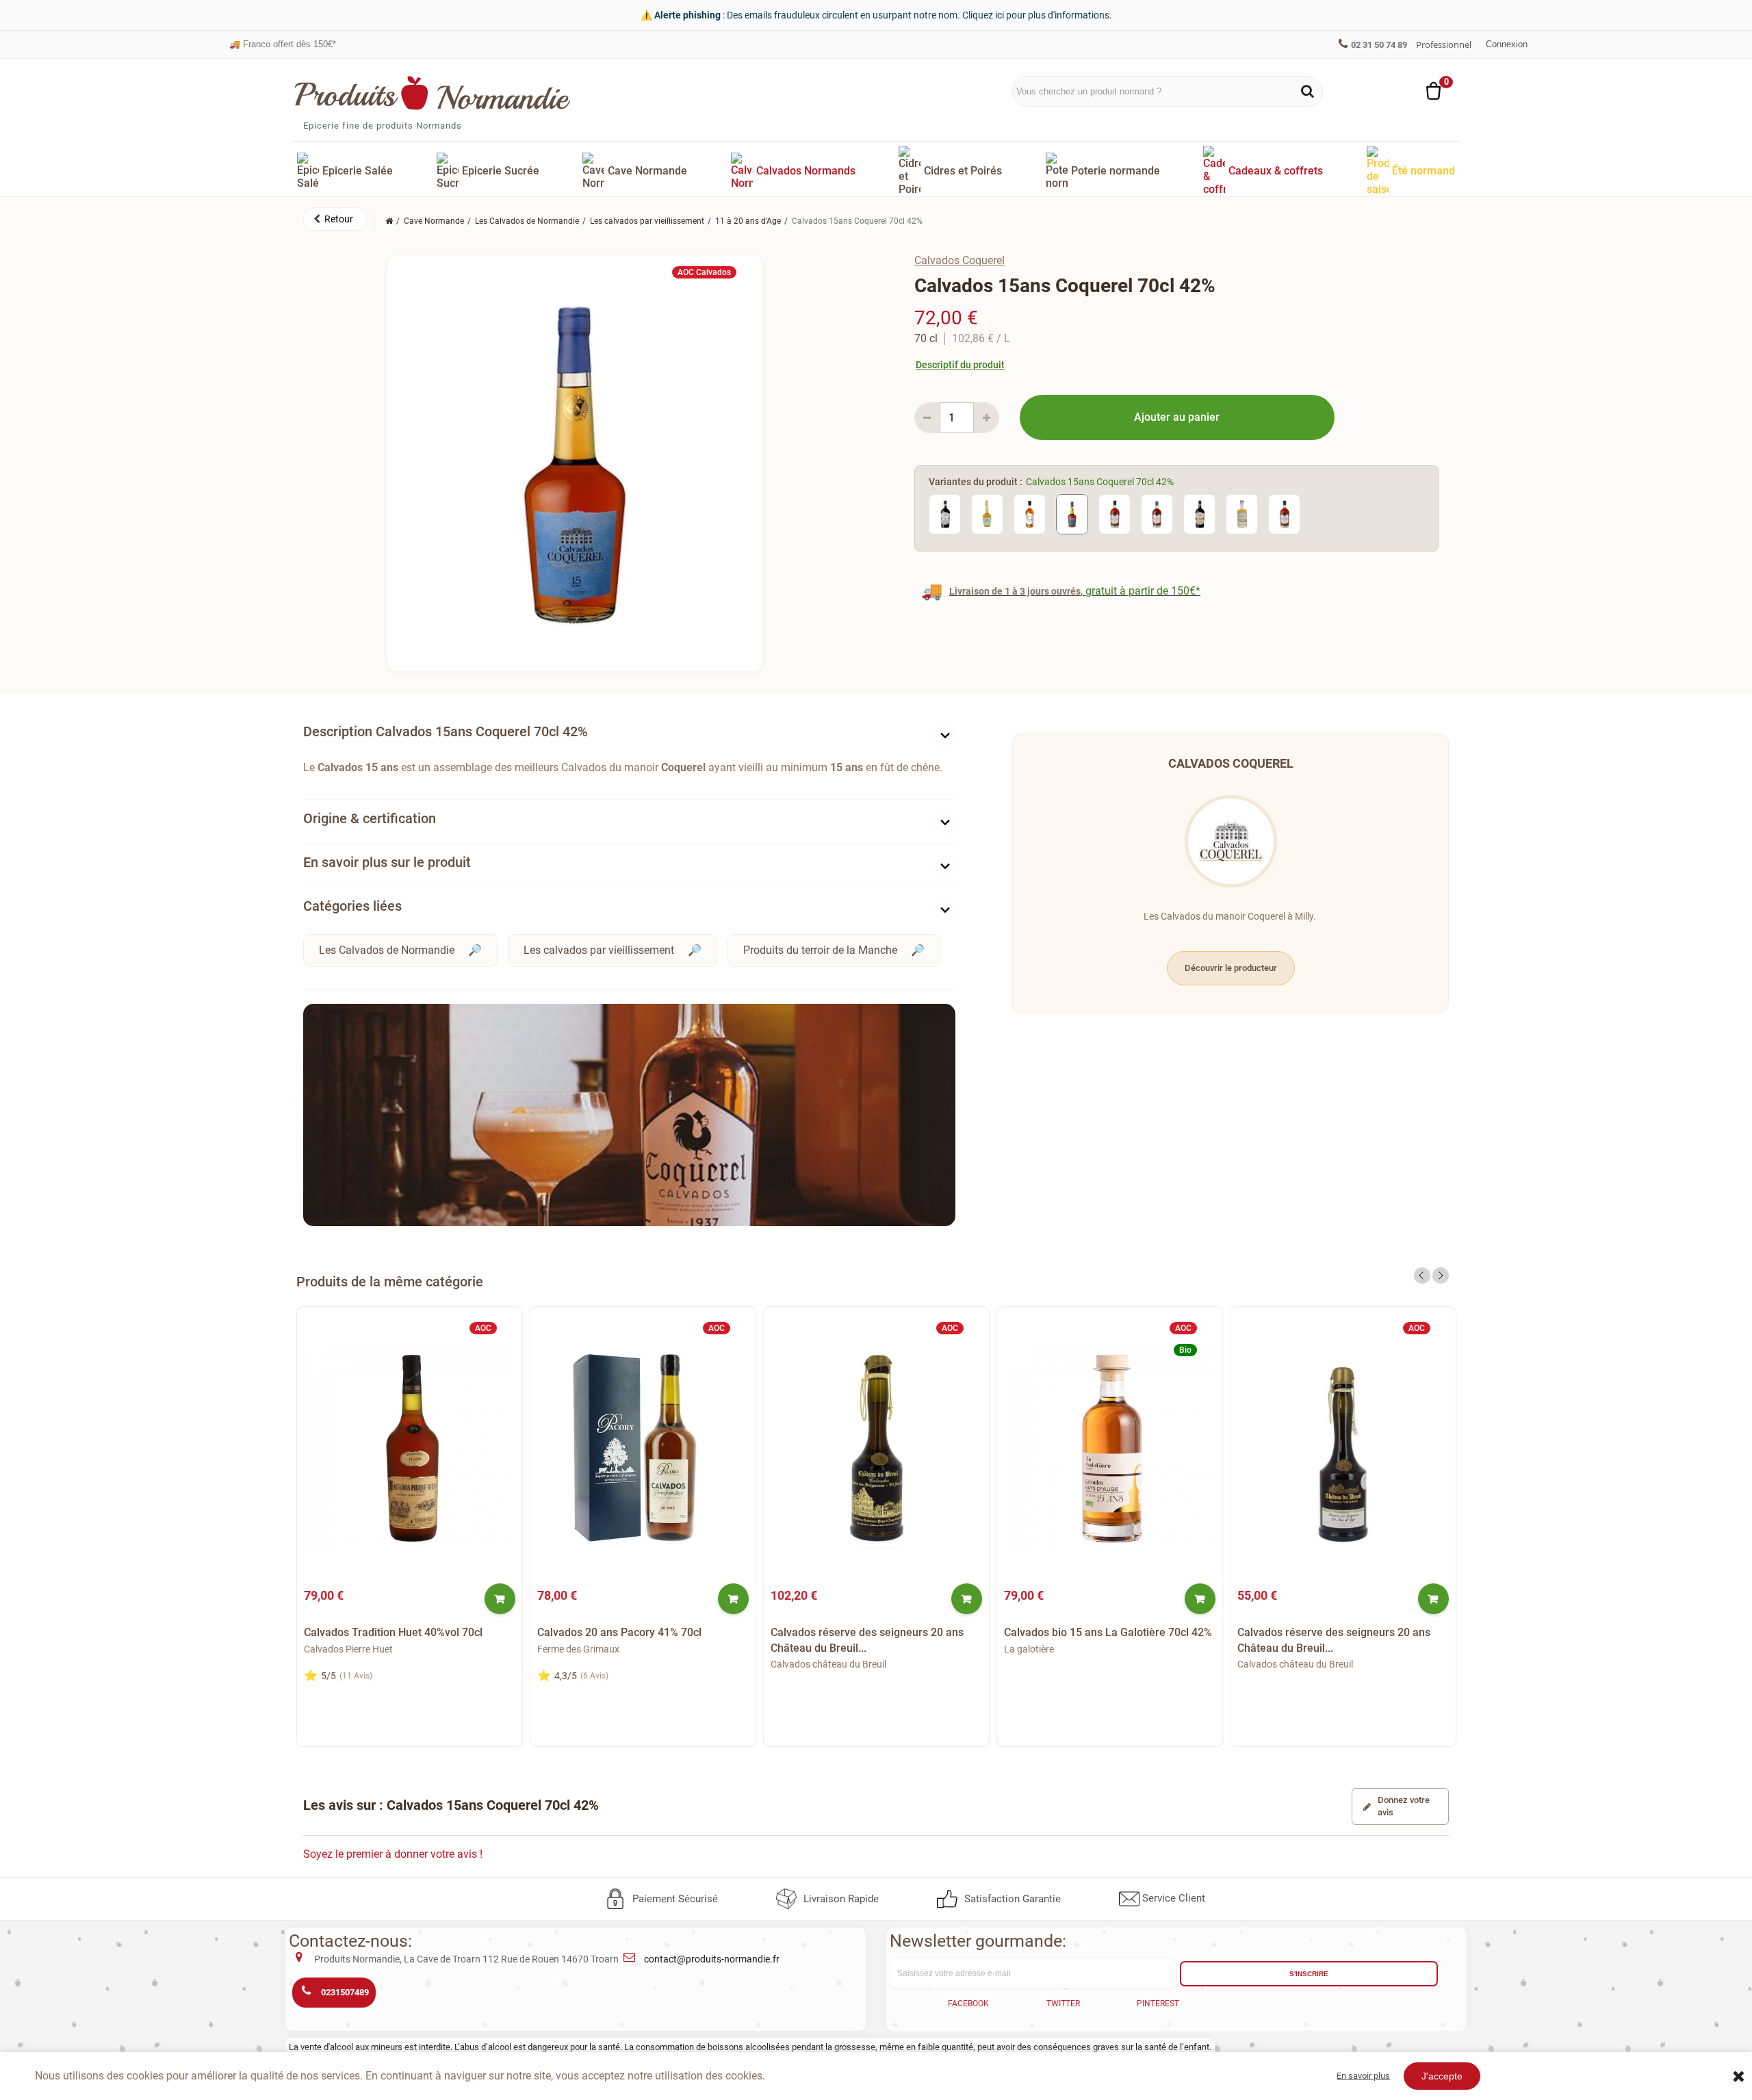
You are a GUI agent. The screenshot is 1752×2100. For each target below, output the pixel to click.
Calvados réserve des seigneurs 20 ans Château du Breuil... (867, 1640)
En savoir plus (1363, 2076)
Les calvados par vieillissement (599, 950)
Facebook (968, 2004)
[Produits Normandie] (433, 93)
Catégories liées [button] (352, 906)
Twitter (1063, 2004)
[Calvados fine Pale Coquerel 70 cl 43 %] (1242, 514)
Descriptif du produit (960, 365)
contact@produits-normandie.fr (712, 1959)
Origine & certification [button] (370, 818)
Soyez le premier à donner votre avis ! (393, 1854)
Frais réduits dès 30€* (280, 44)
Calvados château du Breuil (828, 1664)
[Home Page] (389, 221)
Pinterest (1158, 2004)
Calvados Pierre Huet (348, 1649)
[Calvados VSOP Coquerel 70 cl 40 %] (1030, 514)
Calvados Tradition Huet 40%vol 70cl (393, 1632)
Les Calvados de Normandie (387, 950)
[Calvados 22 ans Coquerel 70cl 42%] (1115, 514)
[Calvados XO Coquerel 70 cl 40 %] (1199, 514)
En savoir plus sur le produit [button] (387, 862)
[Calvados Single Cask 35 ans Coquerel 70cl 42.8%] (1284, 514)
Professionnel (1444, 44)
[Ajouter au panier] (500, 1599)
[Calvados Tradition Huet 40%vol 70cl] (410, 1449)
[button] (335, 219)
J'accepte (1442, 2076)
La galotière (1029, 1649)
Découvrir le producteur (1231, 968)
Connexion (1507, 44)
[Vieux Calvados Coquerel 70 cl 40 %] (987, 514)
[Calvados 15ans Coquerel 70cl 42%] (1072, 514)
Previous (1422, 1275)
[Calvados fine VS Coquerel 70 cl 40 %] (945, 514)
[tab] (629, 735)
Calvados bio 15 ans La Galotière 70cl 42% (1108, 1632)
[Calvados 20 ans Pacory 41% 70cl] (643, 1449)
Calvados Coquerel (959, 260)
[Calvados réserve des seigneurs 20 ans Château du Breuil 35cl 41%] (1343, 1449)
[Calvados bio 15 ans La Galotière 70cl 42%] (1110, 1449)
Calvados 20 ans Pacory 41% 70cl (619, 1632)
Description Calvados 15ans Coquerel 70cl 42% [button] (446, 731)
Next (1441, 1275)
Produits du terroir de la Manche (820, 950)
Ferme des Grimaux (578, 1649)
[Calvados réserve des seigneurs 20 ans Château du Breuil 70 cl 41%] (876, 1449)
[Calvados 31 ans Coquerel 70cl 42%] (1157, 514)
